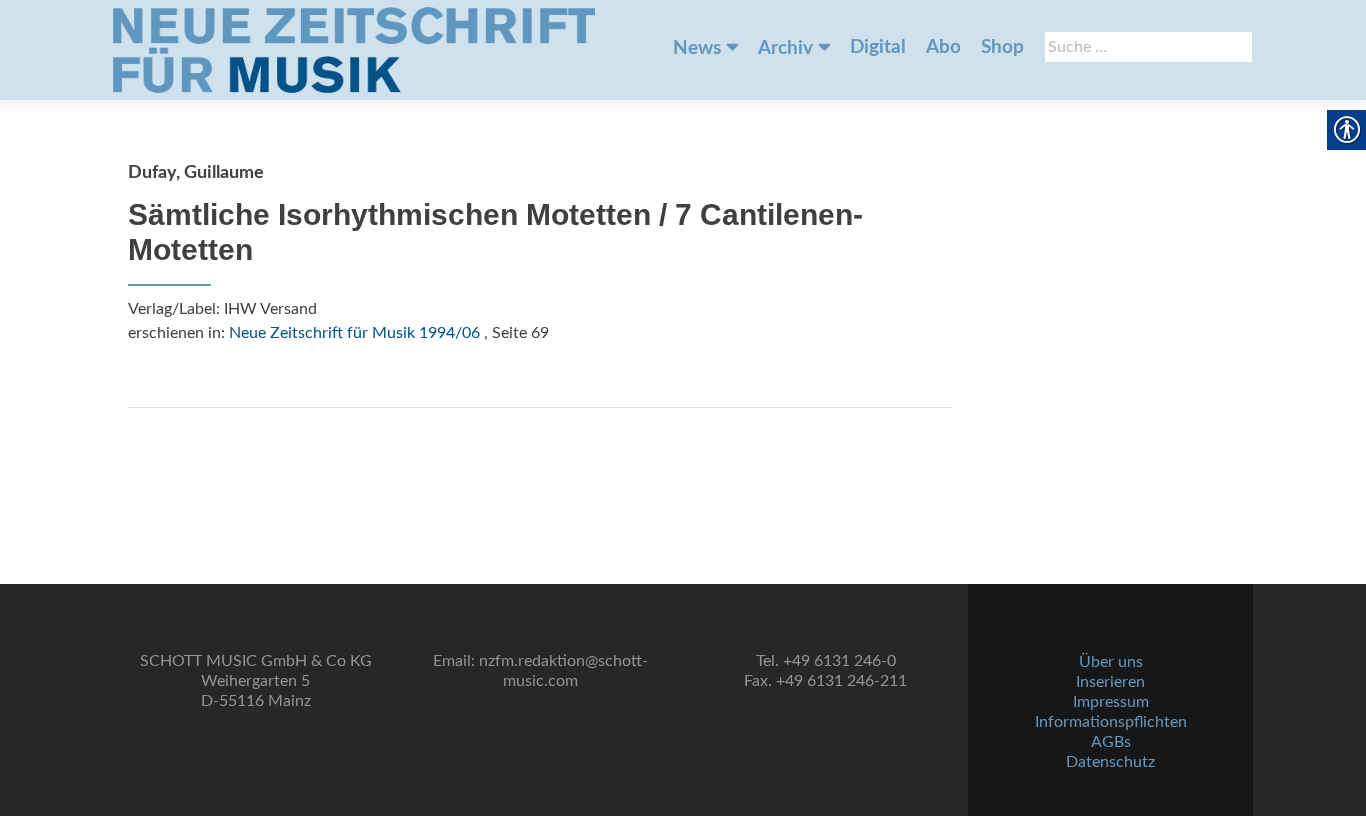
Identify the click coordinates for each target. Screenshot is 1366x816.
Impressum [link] (1111, 702)
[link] (354, 50)
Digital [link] (878, 47)
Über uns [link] (1111, 662)
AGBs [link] (1111, 742)
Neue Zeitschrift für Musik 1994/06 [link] (354, 333)
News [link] (697, 48)
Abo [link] (943, 47)
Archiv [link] (785, 48)
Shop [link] (1002, 47)
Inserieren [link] (1110, 682)
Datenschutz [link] (1110, 762)
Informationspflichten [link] (1111, 722)
